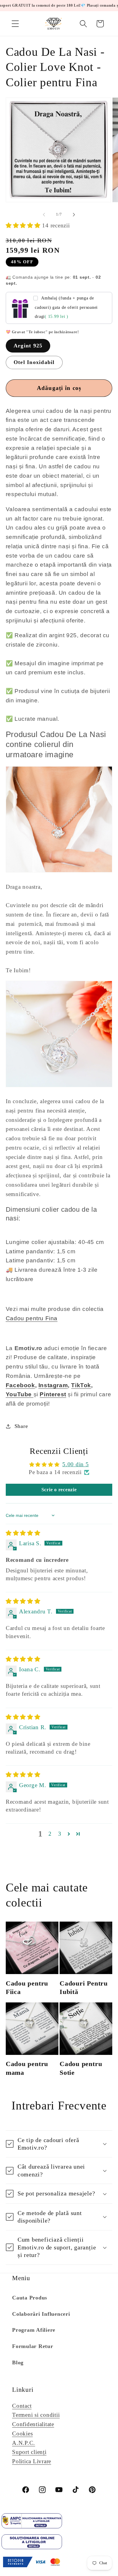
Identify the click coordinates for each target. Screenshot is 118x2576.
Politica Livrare (32, 2461)
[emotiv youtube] (33, 1394)
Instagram (53, 1385)
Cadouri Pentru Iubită (84, 1987)
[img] (23, 1533)
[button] (15, 24)
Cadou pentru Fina (32, 1318)
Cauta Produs (30, 2298)
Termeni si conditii (36, 2415)
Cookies (22, 2434)
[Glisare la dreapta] (74, 215)
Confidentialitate (33, 2424)
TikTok (81, 1385)
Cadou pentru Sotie (81, 2068)
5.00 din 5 (76, 1464)
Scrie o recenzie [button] (59, 1490)
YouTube (19, 1394)
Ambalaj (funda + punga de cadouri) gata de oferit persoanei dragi (66, 307)
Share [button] (21, 1426)
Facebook (20, 1385)
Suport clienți (29, 2452)
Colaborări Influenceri (41, 2314)
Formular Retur (33, 2346)
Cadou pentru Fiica (27, 1987)
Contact (22, 2406)
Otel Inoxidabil (34, 362)
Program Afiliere (34, 2330)
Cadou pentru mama (27, 2068)
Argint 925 (28, 346)
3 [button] (60, 1834)
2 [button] (50, 1834)
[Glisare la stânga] (44, 215)
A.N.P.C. (24, 2443)
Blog (18, 2362)
